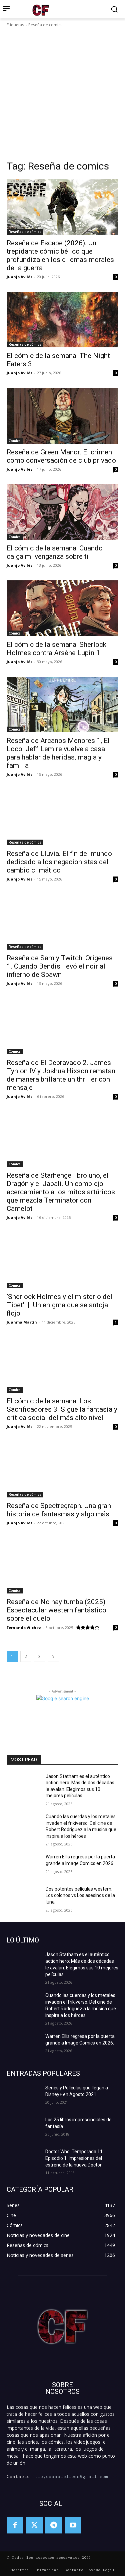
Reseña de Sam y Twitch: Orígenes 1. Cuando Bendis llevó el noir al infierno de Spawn (60, 966)
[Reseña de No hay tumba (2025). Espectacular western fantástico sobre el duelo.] (62, 1566)
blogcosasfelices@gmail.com (71, 2477)
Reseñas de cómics (25, 232)
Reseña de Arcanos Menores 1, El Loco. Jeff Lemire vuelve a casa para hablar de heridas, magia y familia (58, 753)
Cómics (15, 441)
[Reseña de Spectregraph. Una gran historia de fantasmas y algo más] (62, 1469)
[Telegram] (54, 2525)
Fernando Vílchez (24, 1628)
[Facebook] (15, 2525)
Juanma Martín (22, 1322)
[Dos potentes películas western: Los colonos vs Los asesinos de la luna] (23, 1898)
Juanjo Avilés (19, 277)
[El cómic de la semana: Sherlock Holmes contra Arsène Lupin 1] (62, 608)
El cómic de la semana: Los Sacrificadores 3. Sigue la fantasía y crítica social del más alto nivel (62, 1409)
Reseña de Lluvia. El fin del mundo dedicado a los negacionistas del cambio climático (59, 862)
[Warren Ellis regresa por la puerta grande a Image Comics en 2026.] (23, 1865)
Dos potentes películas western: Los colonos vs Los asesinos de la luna (80, 1895)
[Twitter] (34, 2525)
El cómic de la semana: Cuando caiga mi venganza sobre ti (55, 552)
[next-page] (53, 1656)
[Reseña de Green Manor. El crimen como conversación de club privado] (62, 416)
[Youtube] (73, 2525)
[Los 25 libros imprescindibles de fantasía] (23, 2128)
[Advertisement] (62, 94)
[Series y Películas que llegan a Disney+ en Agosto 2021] (23, 2096)
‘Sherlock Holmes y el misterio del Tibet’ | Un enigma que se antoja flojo (59, 1305)
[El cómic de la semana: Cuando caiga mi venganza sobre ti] (62, 512)
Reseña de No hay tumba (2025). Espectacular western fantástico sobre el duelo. (57, 1610)
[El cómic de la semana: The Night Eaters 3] (62, 320)
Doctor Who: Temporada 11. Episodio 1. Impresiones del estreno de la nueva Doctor (74, 2158)
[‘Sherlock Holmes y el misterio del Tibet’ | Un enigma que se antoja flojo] (62, 1260)
